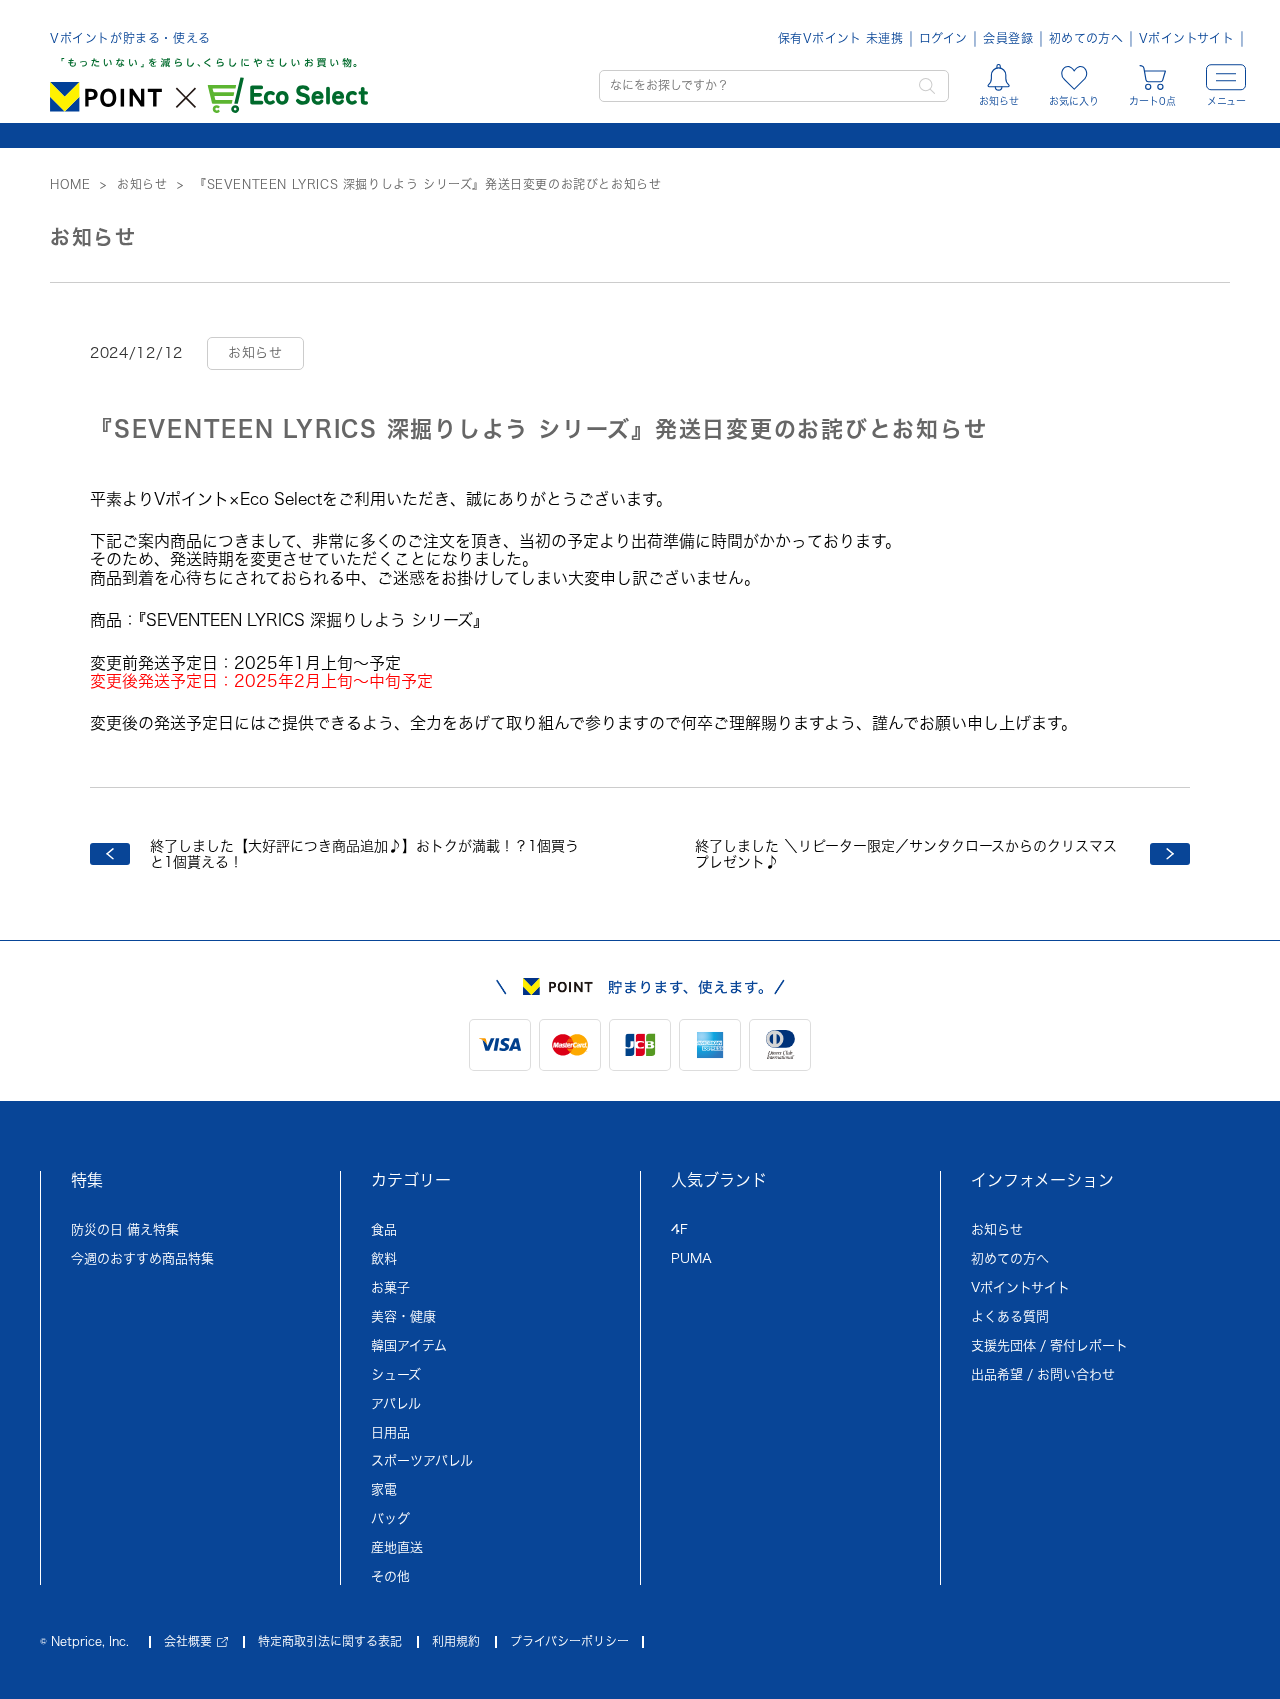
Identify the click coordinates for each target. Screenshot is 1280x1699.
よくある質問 (1010, 1316)
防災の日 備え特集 (125, 1229)
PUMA (691, 1258)
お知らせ (997, 1229)
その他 (390, 1576)
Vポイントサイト (1186, 38)
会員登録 (1007, 38)
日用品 (390, 1432)
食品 (384, 1229)
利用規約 (456, 1641)
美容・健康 (403, 1316)
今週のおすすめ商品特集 (142, 1258)
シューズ (396, 1374)
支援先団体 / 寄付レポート (1049, 1345)
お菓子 (390, 1287)
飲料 (384, 1258)
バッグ (390, 1518)
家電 (384, 1489)
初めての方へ (1086, 38)
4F (679, 1229)
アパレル (396, 1403)
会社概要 (188, 1641)
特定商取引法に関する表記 (330, 1641)
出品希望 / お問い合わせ (1043, 1374)
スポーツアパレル (422, 1460)
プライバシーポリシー (569, 1641)
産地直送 (397, 1547)
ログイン (943, 38)
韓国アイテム (409, 1345)
